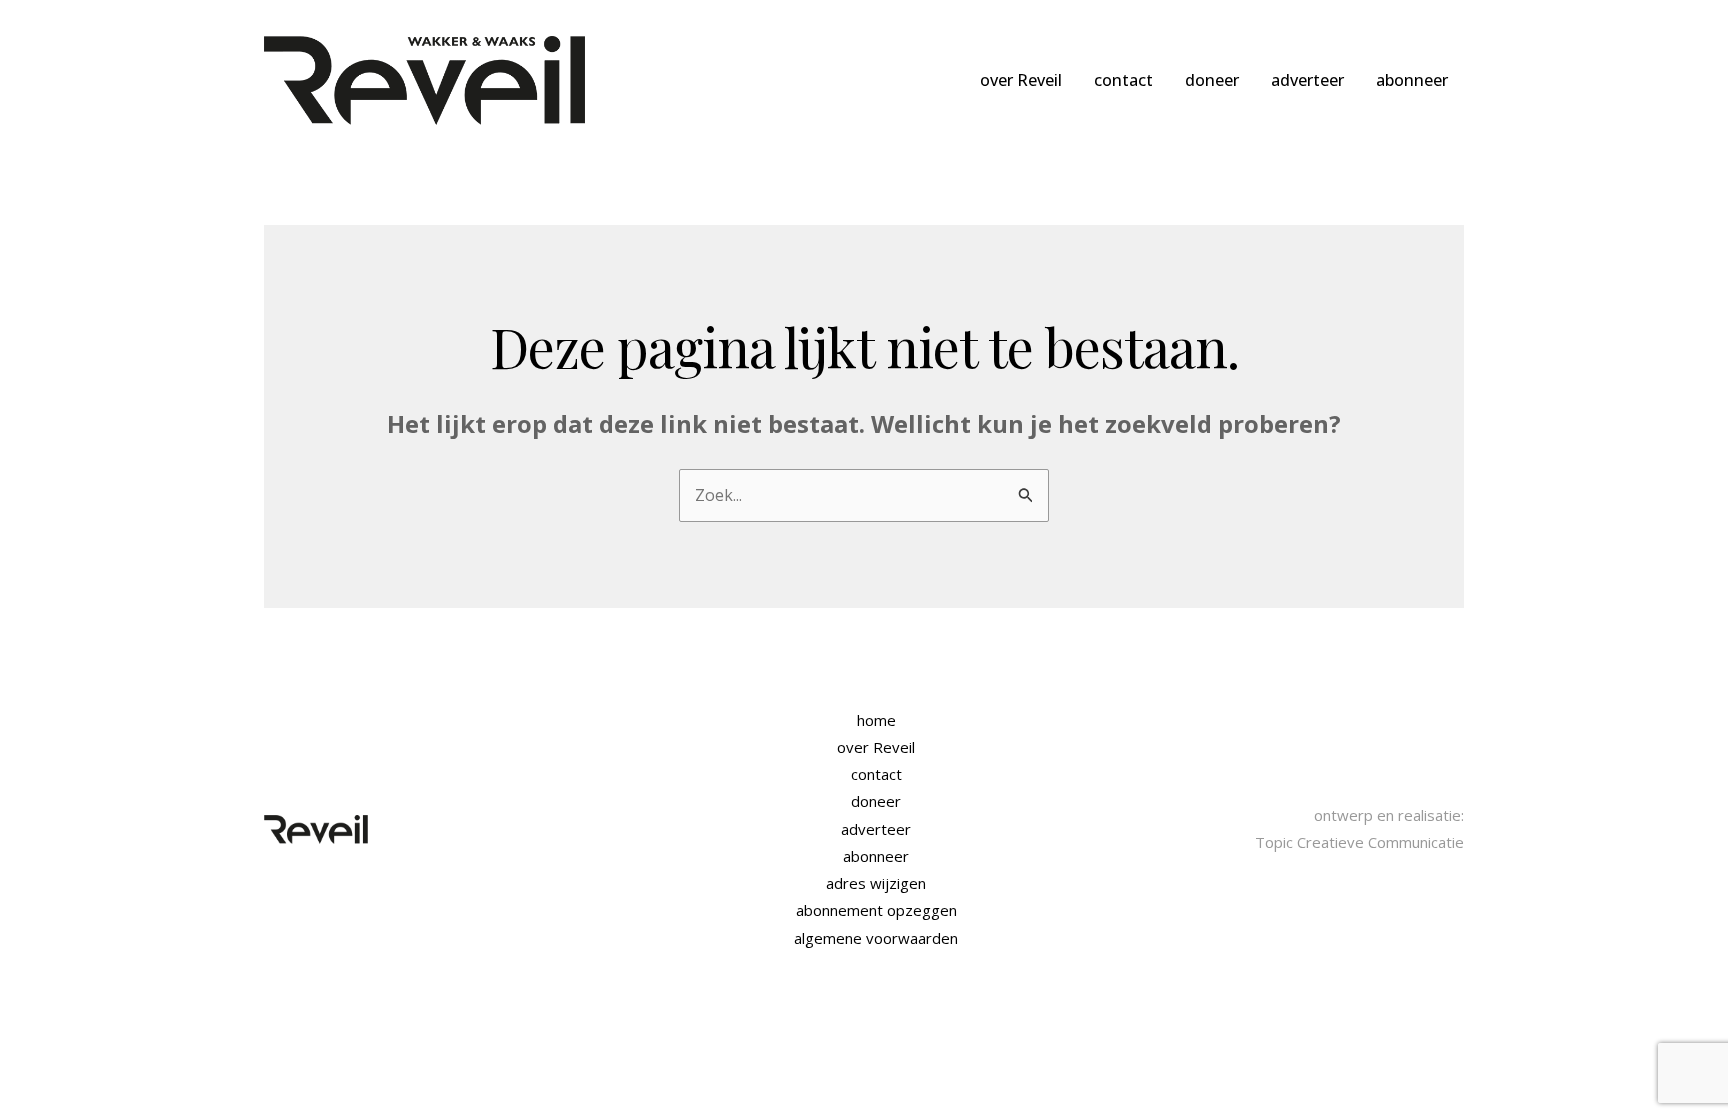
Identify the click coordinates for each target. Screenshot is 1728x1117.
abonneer (1412, 80)
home (876, 720)
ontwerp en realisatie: (1389, 815)
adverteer (1307, 80)
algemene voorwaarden (876, 938)
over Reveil (1021, 80)
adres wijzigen (876, 883)
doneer (1212, 80)
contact (1123, 80)
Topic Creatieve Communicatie (1359, 842)
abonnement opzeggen (876, 910)
